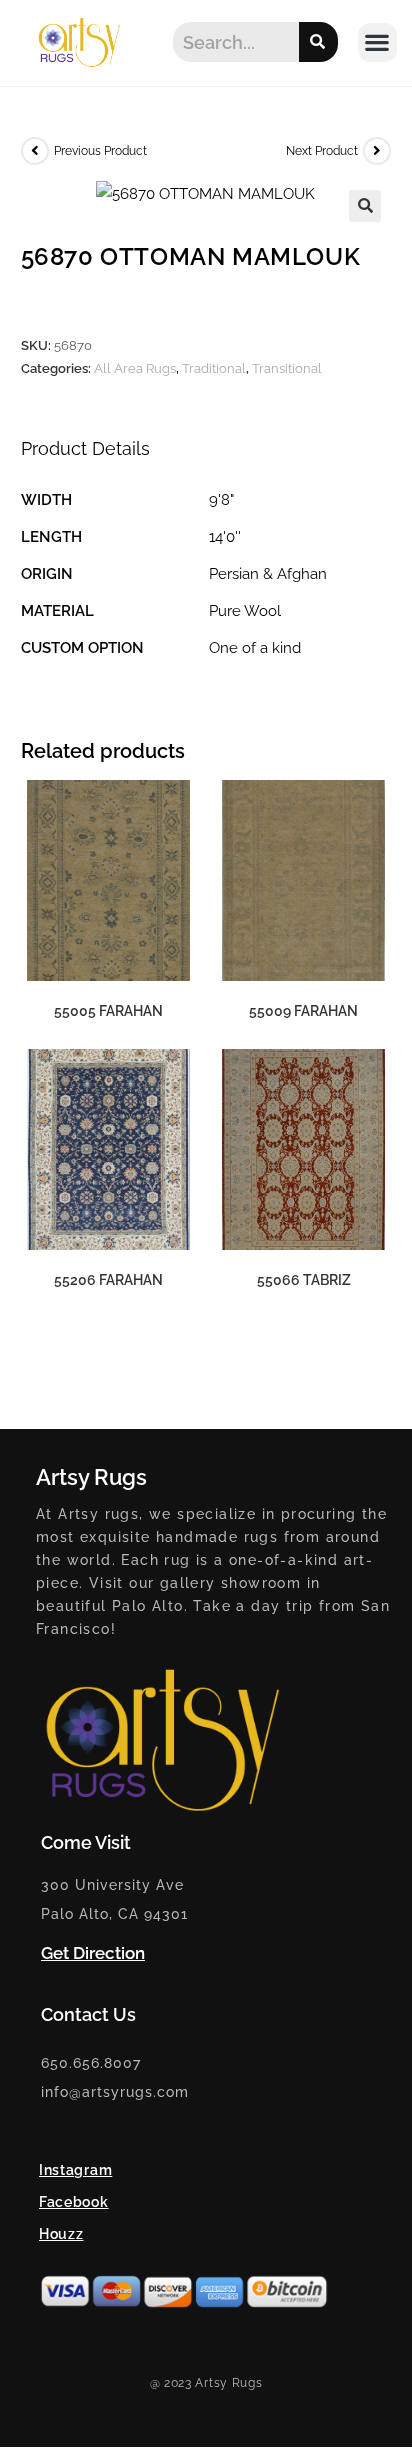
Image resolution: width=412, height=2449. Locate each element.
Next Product (322, 151)
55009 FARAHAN (303, 1011)
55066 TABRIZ (304, 1280)
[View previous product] (35, 151)
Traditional (214, 368)
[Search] (318, 42)
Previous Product (100, 151)
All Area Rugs (135, 368)
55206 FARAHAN (108, 1280)
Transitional (287, 368)
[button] (377, 42)
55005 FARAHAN (108, 1011)
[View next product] (377, 151)
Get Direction (93, 1953)
